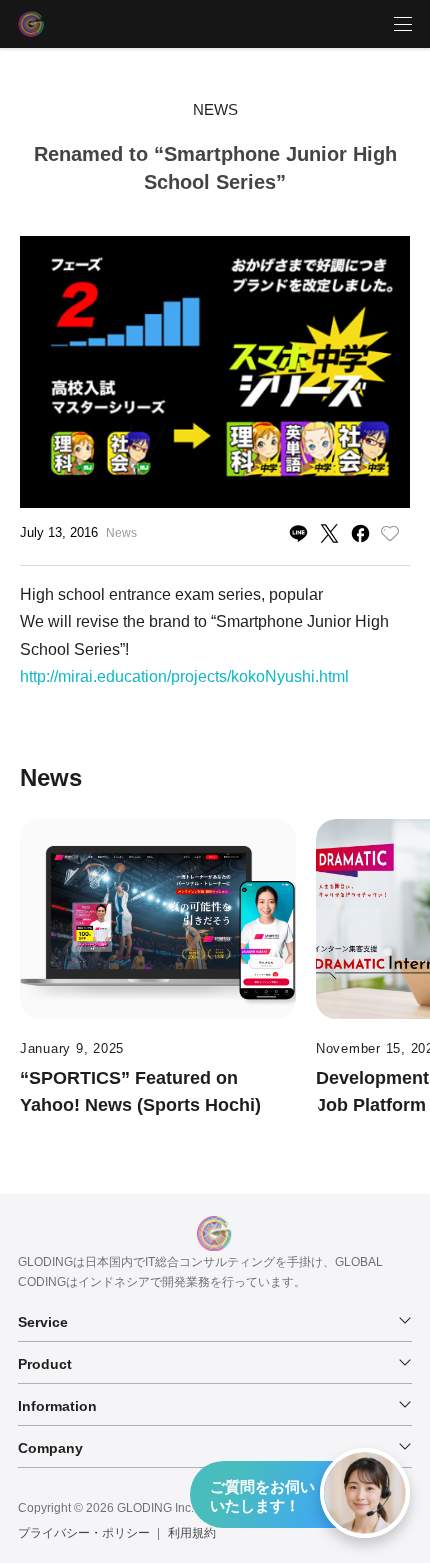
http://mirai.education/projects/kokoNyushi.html (184, 676)
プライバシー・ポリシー (84, 1533)
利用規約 (192, 1533)
